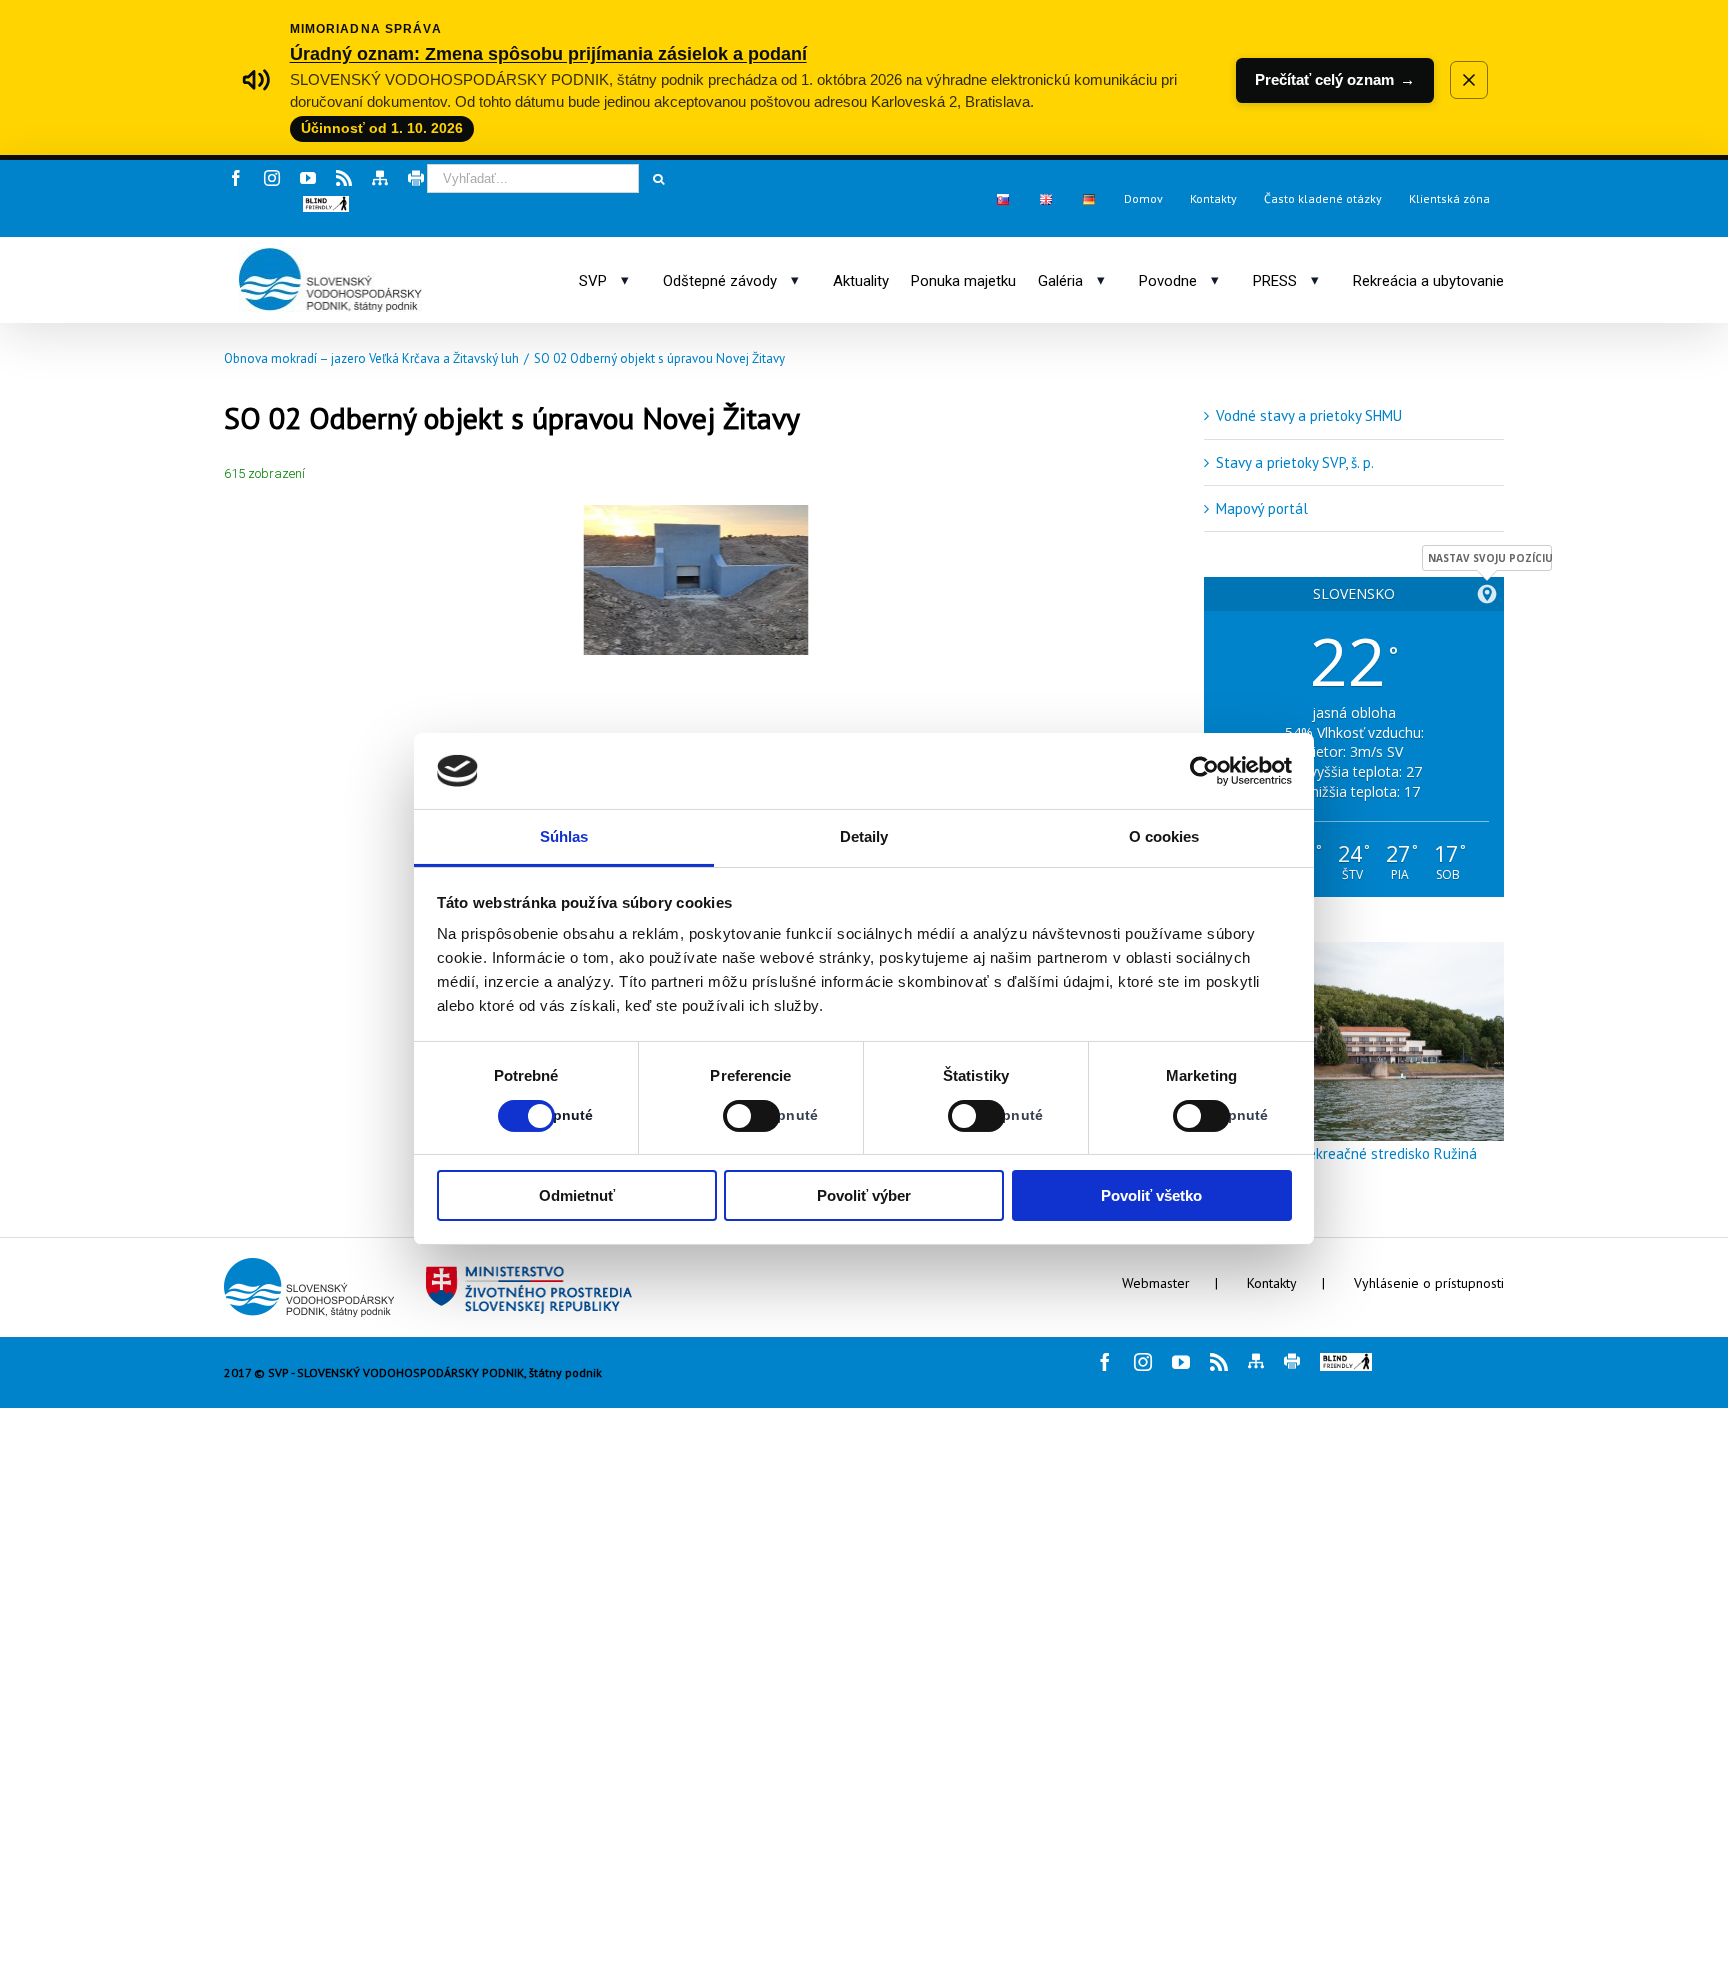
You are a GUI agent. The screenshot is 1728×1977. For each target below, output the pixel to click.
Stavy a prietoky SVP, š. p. (1295, 462)
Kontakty (1272, 1283)
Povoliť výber (864, 1195)
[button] (326, 204)
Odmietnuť (577, 1195)
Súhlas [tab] (564, 836)
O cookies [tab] (1164, 836)
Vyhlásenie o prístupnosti (1429, 1283)
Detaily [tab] (864, 836)
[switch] (729, 1116)
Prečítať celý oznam (1335, 79)
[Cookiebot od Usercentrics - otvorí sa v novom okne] (1204, 771)
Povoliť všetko (1151, 1195)
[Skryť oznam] (1469, 80)
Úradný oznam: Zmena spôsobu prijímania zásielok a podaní (548, 53)
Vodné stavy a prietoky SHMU (1309, 415)
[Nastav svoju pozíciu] (1487, 594)
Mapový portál (1262, 508)
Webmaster (1156, 1283)
